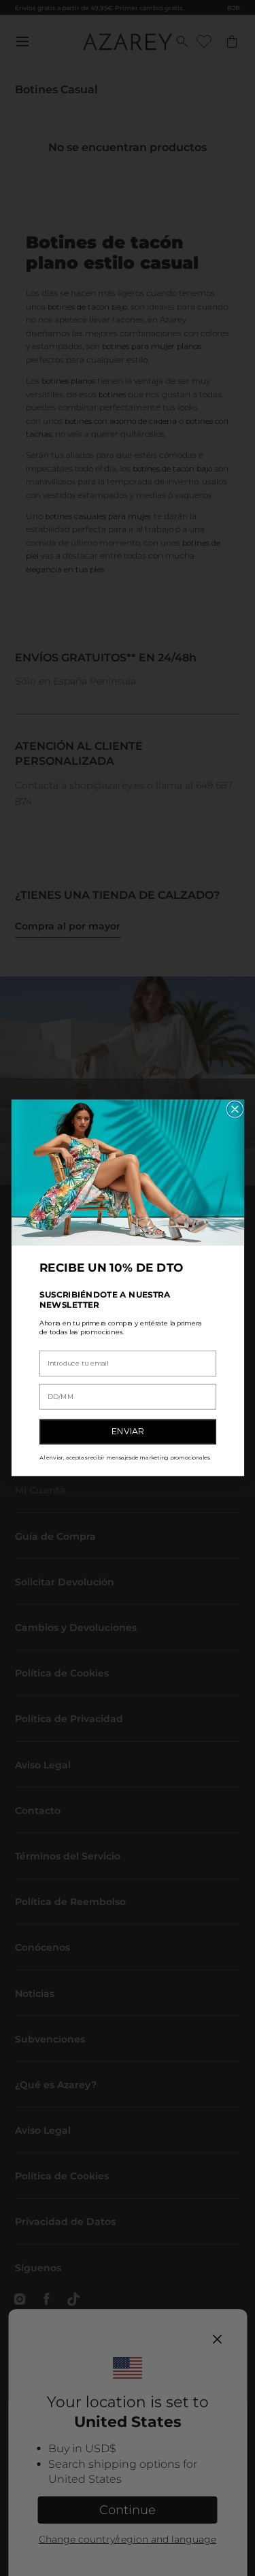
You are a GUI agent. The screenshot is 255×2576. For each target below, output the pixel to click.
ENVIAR (128, 1432)
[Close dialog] (235, 1109)
